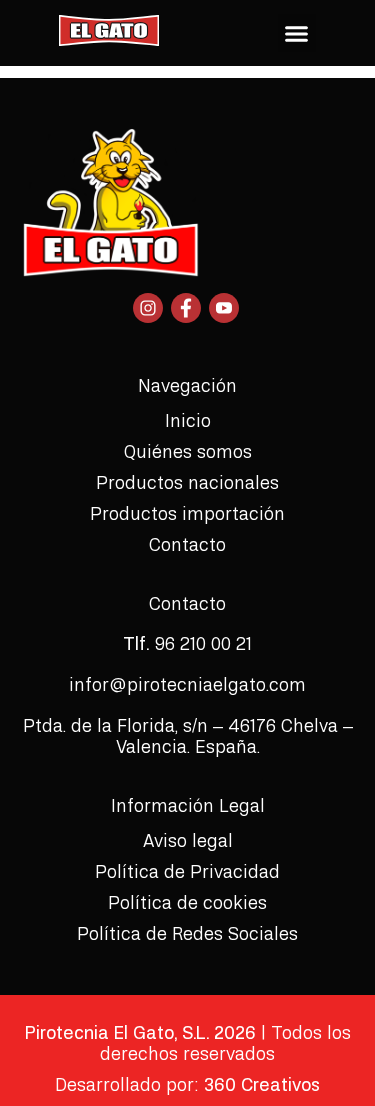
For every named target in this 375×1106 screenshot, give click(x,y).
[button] (297, 33)
